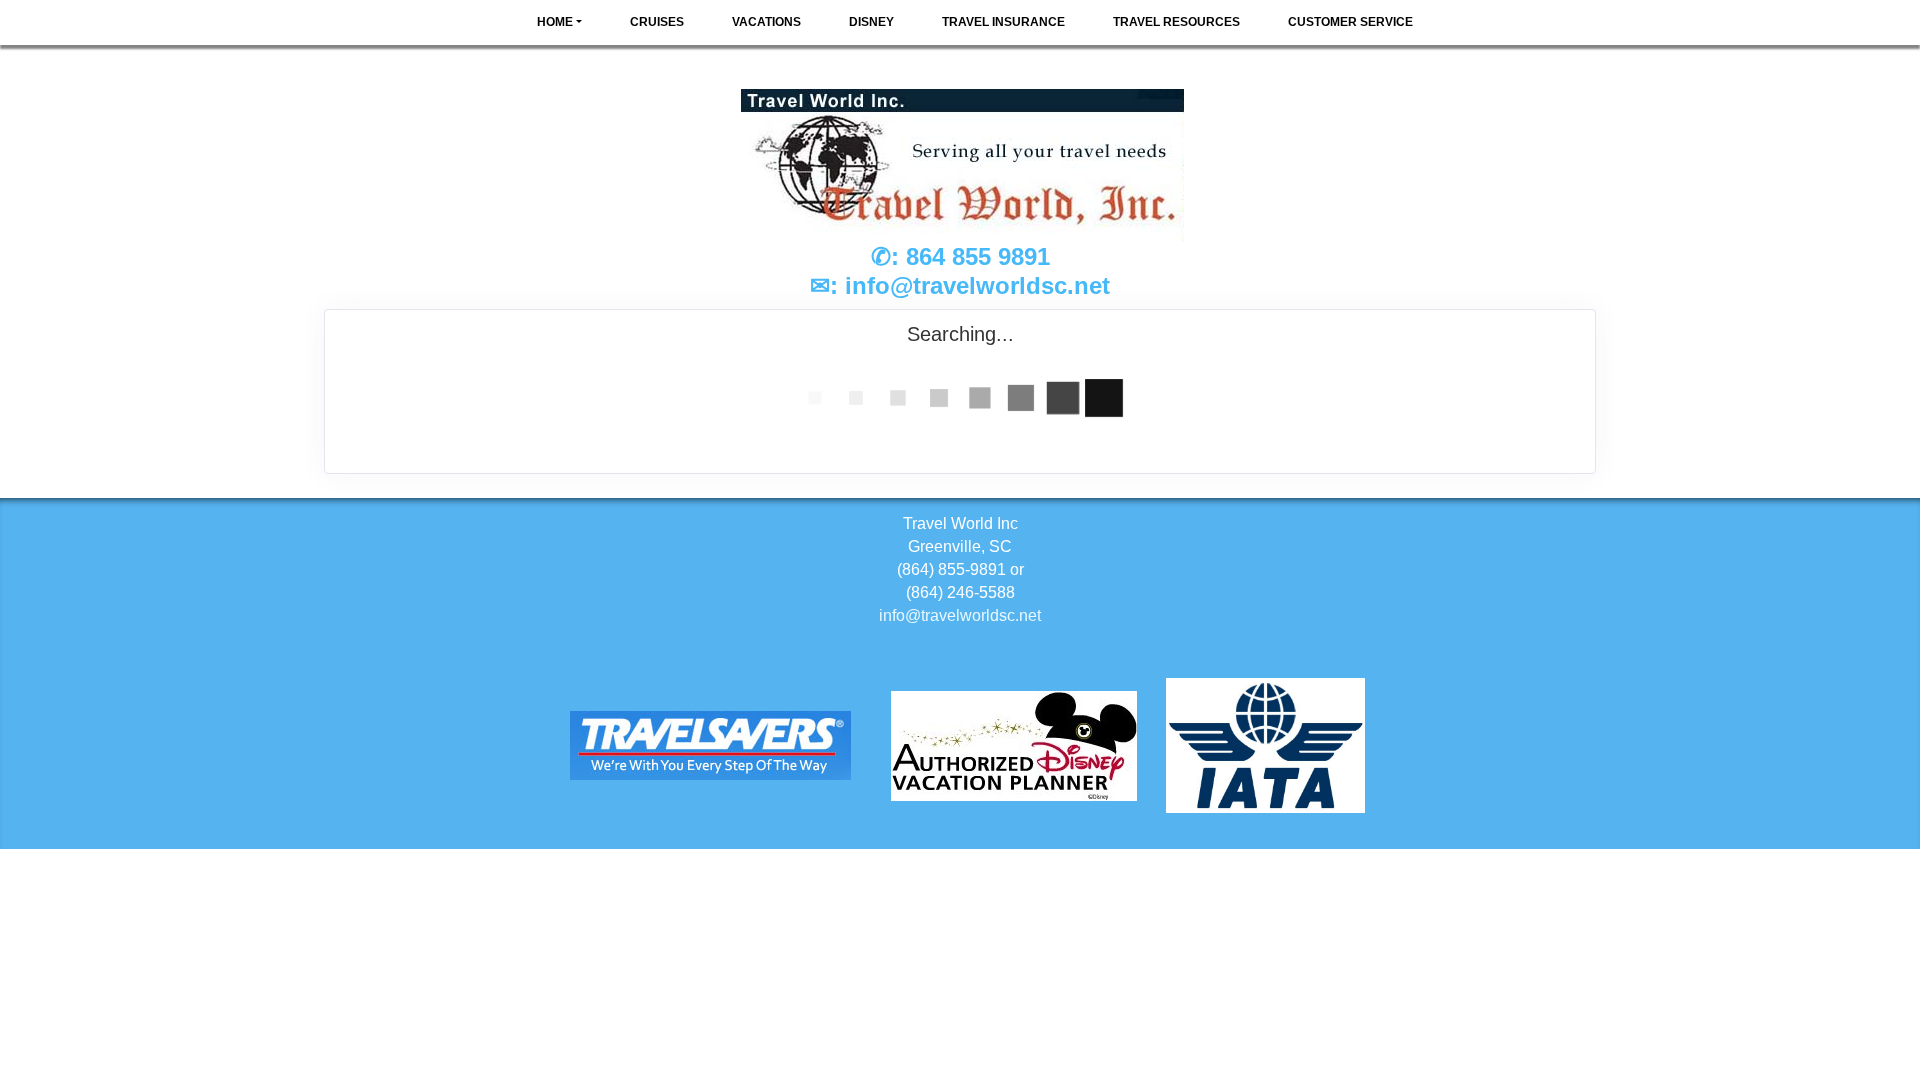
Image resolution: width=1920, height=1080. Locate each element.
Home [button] (555, 22)
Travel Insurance (1003, 22)
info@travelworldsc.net (977, 285)
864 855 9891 (978, 256)
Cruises (657, 22)
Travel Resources (1176, 22)
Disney (871, 22)
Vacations (766, 22)
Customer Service (1350, 22)
